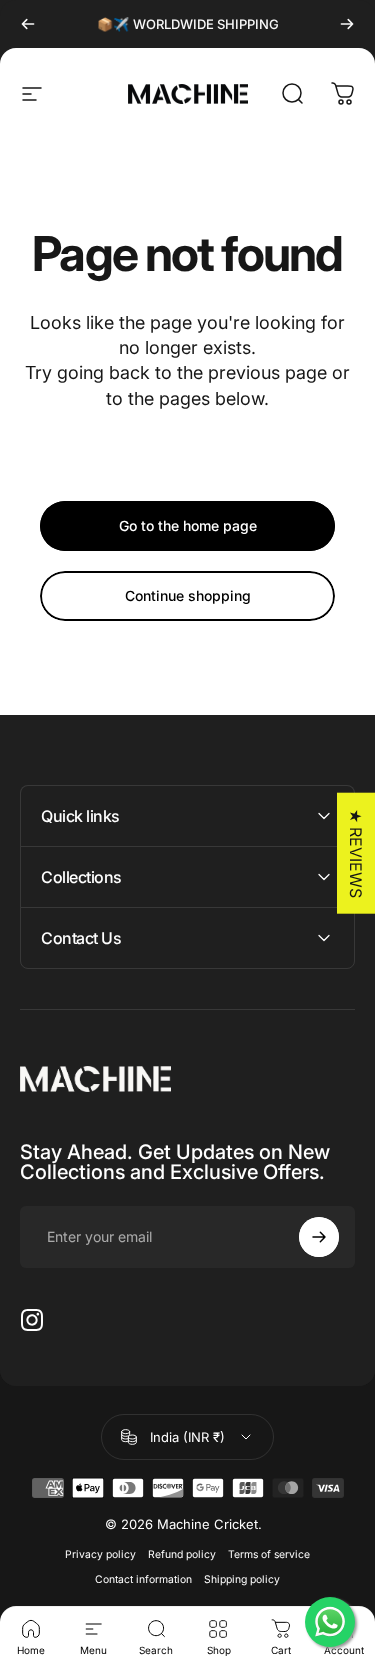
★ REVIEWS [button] (356, 852)
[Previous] (28, 24)
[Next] (347, 24)
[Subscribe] (319, 1237)
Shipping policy (242, 1579)
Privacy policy (100, 1554)
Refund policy (182, 1554)
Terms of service (269, 1554)
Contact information (143, 1579)
